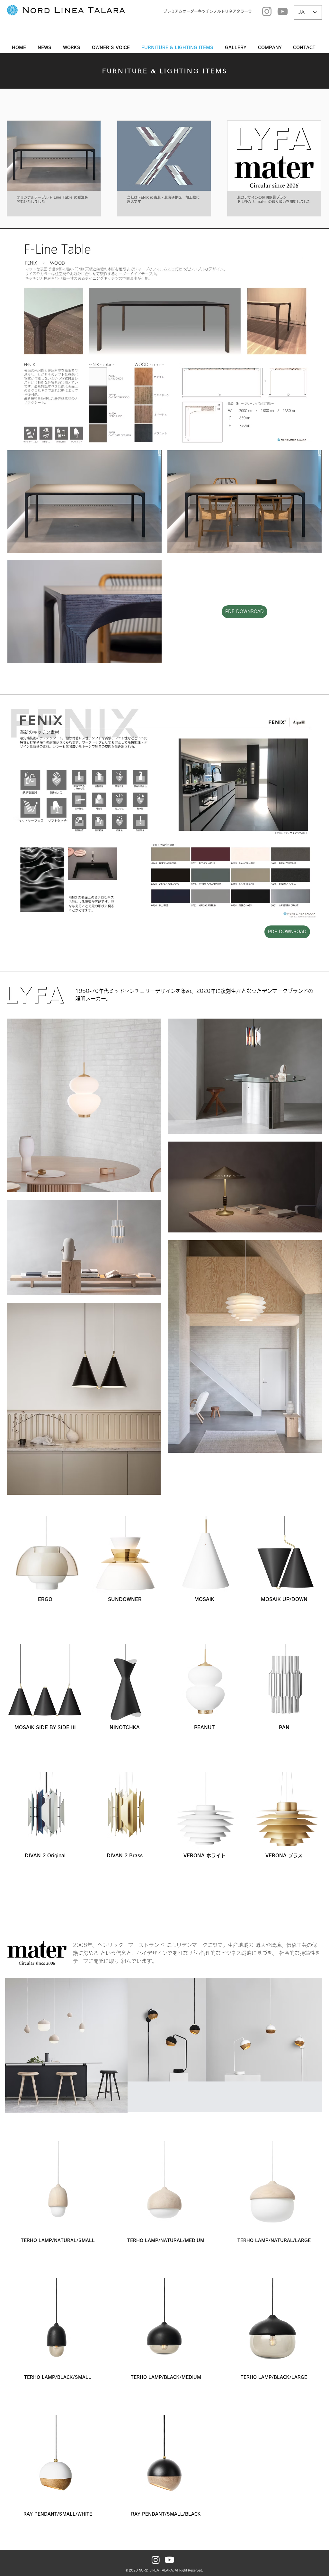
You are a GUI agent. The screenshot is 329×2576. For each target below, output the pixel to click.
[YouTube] (283, 11)
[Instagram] (267, 11)
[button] (237, 48)
